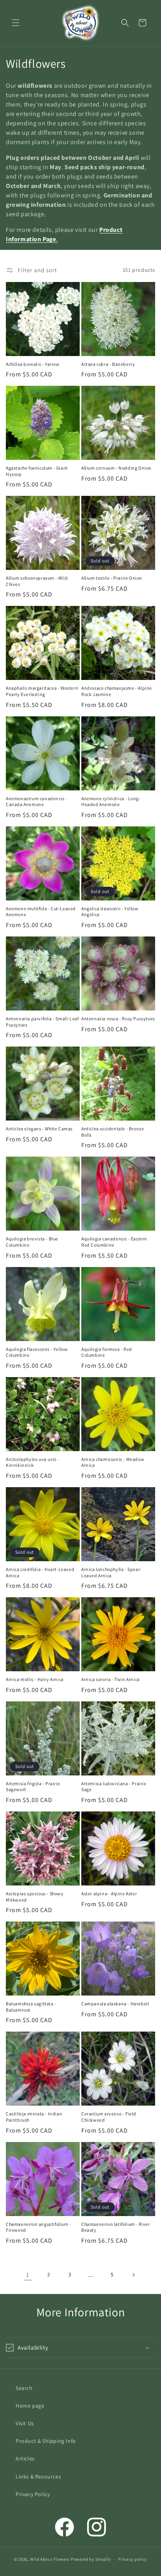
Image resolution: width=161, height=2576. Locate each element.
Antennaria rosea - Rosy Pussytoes (118, 1019)
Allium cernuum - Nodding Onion (116, 468)
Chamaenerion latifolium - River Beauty (116, 2227)
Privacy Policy (33, 2494)
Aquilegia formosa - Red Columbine (107, 1352)
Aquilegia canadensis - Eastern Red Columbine (114, 1242)
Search (24, 2388)
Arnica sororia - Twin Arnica (111, 1679)
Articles (25, 2458)
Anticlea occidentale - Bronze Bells (113, 1132)
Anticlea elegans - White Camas (39, 1129)
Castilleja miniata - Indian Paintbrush (34, 2117)
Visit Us (25, 2423)
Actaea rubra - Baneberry (108, 364)
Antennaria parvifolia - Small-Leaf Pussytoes (42, 1022)
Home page (30, 2406)
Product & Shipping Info (46, 2441)
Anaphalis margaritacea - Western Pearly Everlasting (42, 691)
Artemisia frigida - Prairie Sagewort (33, 1787)
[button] (16, 23)
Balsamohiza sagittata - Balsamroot (31, 2007)
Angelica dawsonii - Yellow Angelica (110, 912)
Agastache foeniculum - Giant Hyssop (37, 471)
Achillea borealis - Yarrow (33, 364)
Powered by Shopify (91, 2559)
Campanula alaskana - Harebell (115, 2004)
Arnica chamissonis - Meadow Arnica (113, 1462)
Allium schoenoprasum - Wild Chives (37, 581)
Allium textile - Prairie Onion (112, 578)
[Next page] (133, 2275)
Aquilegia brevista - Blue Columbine (32, 1242)
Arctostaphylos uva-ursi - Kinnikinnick (32, 1462)
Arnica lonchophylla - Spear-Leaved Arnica (112, 1572)
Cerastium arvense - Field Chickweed (109, 2117)
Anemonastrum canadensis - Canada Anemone (37, 802)
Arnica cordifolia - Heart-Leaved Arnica (40, 1572)
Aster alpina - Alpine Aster (109, 1894)
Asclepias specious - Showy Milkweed (35, 1897)
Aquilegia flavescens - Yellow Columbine (37, 1352)
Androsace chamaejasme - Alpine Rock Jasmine (117, 691)
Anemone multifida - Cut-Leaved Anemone (41, 912)
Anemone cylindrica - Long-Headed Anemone (111, 802)
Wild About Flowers (50, 2559)
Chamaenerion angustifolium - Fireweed (38, 2227)
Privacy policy (132, 2559)
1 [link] (28, 2275)
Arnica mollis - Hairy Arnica (35, 1679)
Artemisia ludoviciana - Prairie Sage (114, 1787)
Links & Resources (38, 2477)
